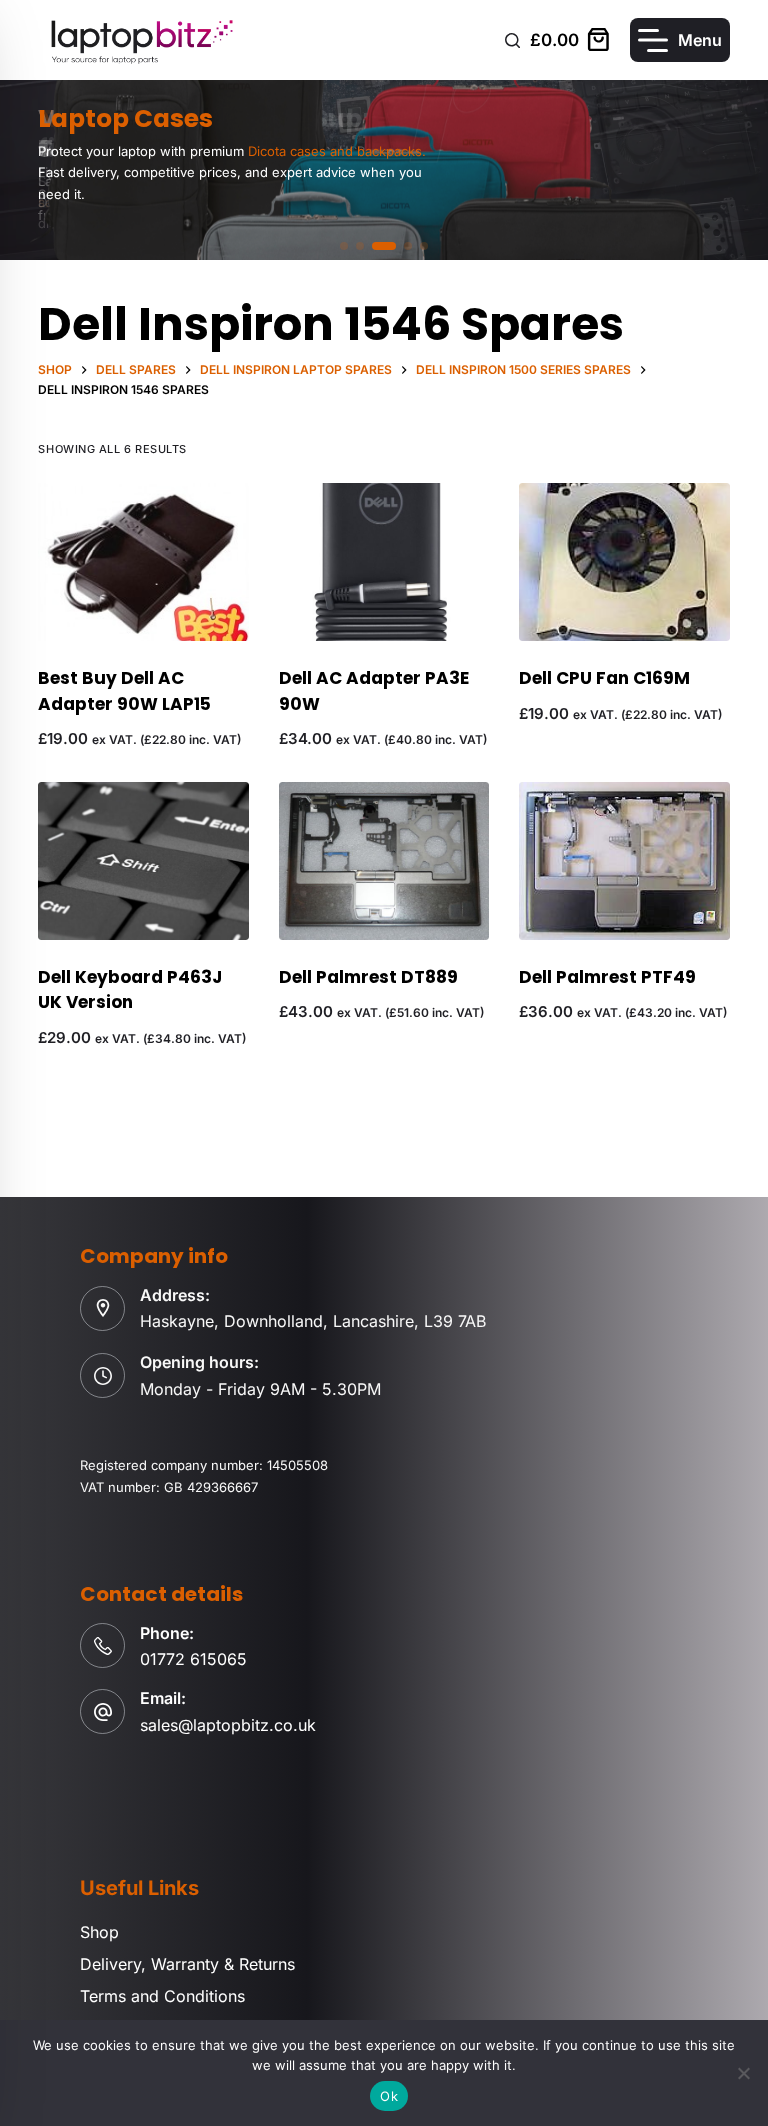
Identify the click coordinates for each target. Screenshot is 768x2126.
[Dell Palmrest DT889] (384, 861)
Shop (99, 1932)
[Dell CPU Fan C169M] (624, 562)
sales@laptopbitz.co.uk (228, 1725)
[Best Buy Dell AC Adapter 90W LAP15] (143, 562)
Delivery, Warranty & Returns (187, 1964)
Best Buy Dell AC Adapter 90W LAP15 (124, 691)
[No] (743, 2073)
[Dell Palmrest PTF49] (624, 861)
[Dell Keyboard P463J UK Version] (143, 861)
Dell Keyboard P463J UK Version (130, 990)
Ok (389, 2096)
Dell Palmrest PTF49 (607, 977)
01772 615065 (193, 1659)
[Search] (512, 40)
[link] (384, 170)
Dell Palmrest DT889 (368, 977)
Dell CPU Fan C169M (604, 678)
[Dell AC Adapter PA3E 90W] (384, 562)
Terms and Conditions (162, 1996)
